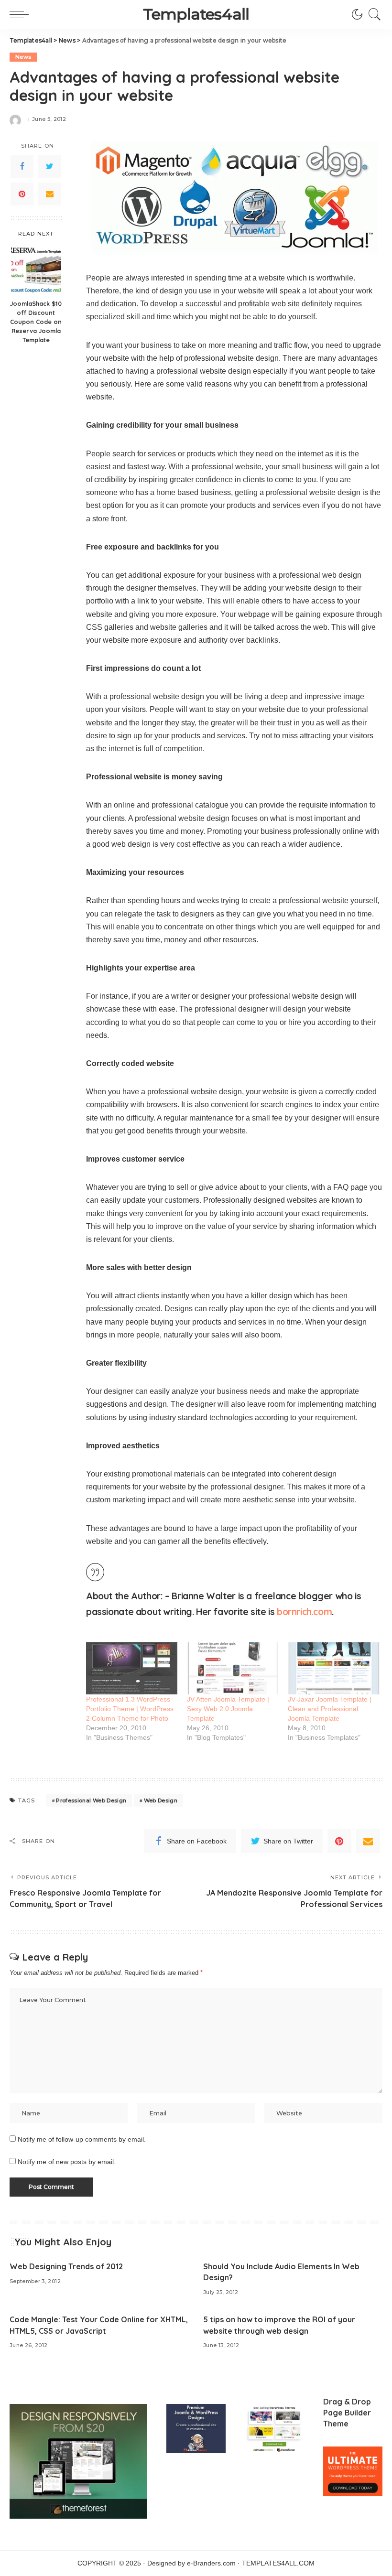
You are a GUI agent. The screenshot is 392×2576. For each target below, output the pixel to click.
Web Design (161, 1800)
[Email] (50, 194)
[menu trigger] (22, 14)
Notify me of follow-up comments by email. (82, 2139)
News (23, 57)
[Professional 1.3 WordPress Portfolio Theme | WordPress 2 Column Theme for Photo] (132, 1668)
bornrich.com (304, 1612)
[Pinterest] (22, 194)
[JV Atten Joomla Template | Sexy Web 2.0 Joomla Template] (233, 1668)
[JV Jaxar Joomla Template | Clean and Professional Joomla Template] (333, 1668)
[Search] (372, 14)
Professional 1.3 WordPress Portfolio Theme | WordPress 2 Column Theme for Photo (130, 1709)
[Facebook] (22, 166)
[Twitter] (50, 166)
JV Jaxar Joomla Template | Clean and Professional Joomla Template (330, 1709)
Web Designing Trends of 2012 (66, 2266)
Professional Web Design (91, 1800)
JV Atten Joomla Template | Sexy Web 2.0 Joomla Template (228, 1709)
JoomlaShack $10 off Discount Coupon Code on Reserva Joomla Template (36, 322)
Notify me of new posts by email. (67, 2162)
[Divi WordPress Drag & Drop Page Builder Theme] (353, 2471)
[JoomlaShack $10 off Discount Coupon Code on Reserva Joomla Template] (36, 269)
